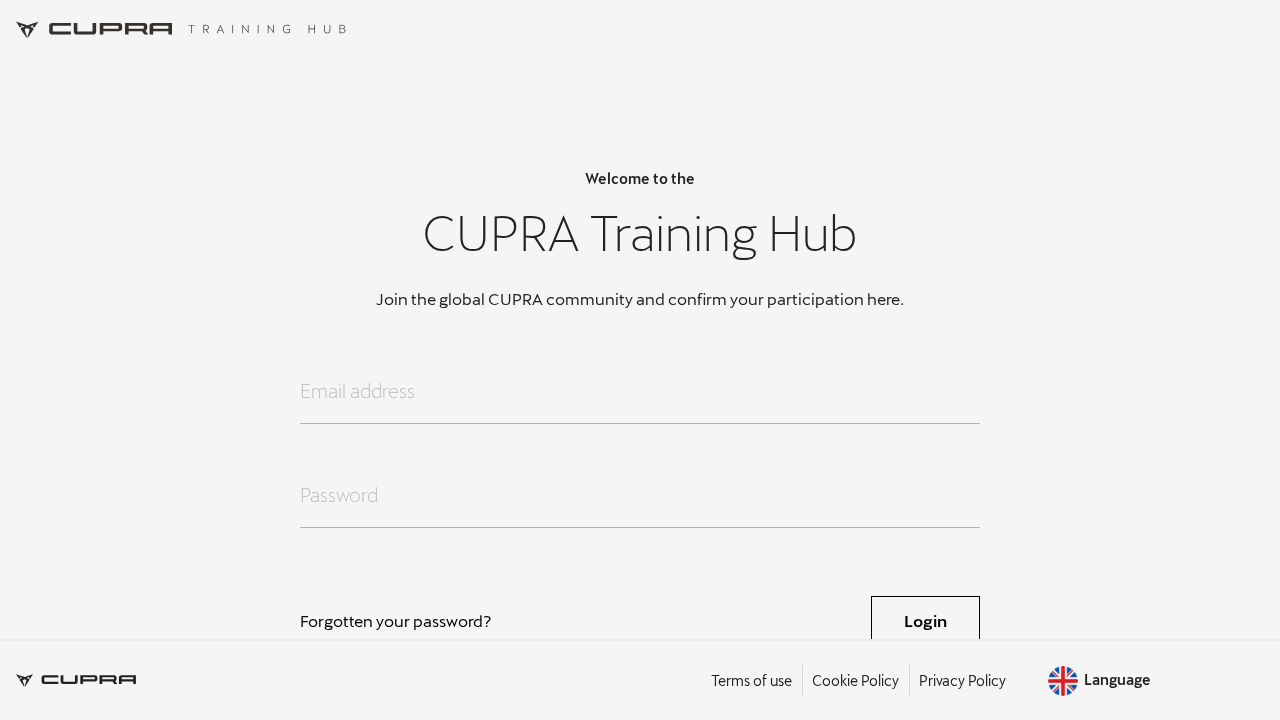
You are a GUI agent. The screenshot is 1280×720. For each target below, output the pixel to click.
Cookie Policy (855, 680)
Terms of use (751, 680)
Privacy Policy (962, 680)
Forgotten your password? (396, 620)
